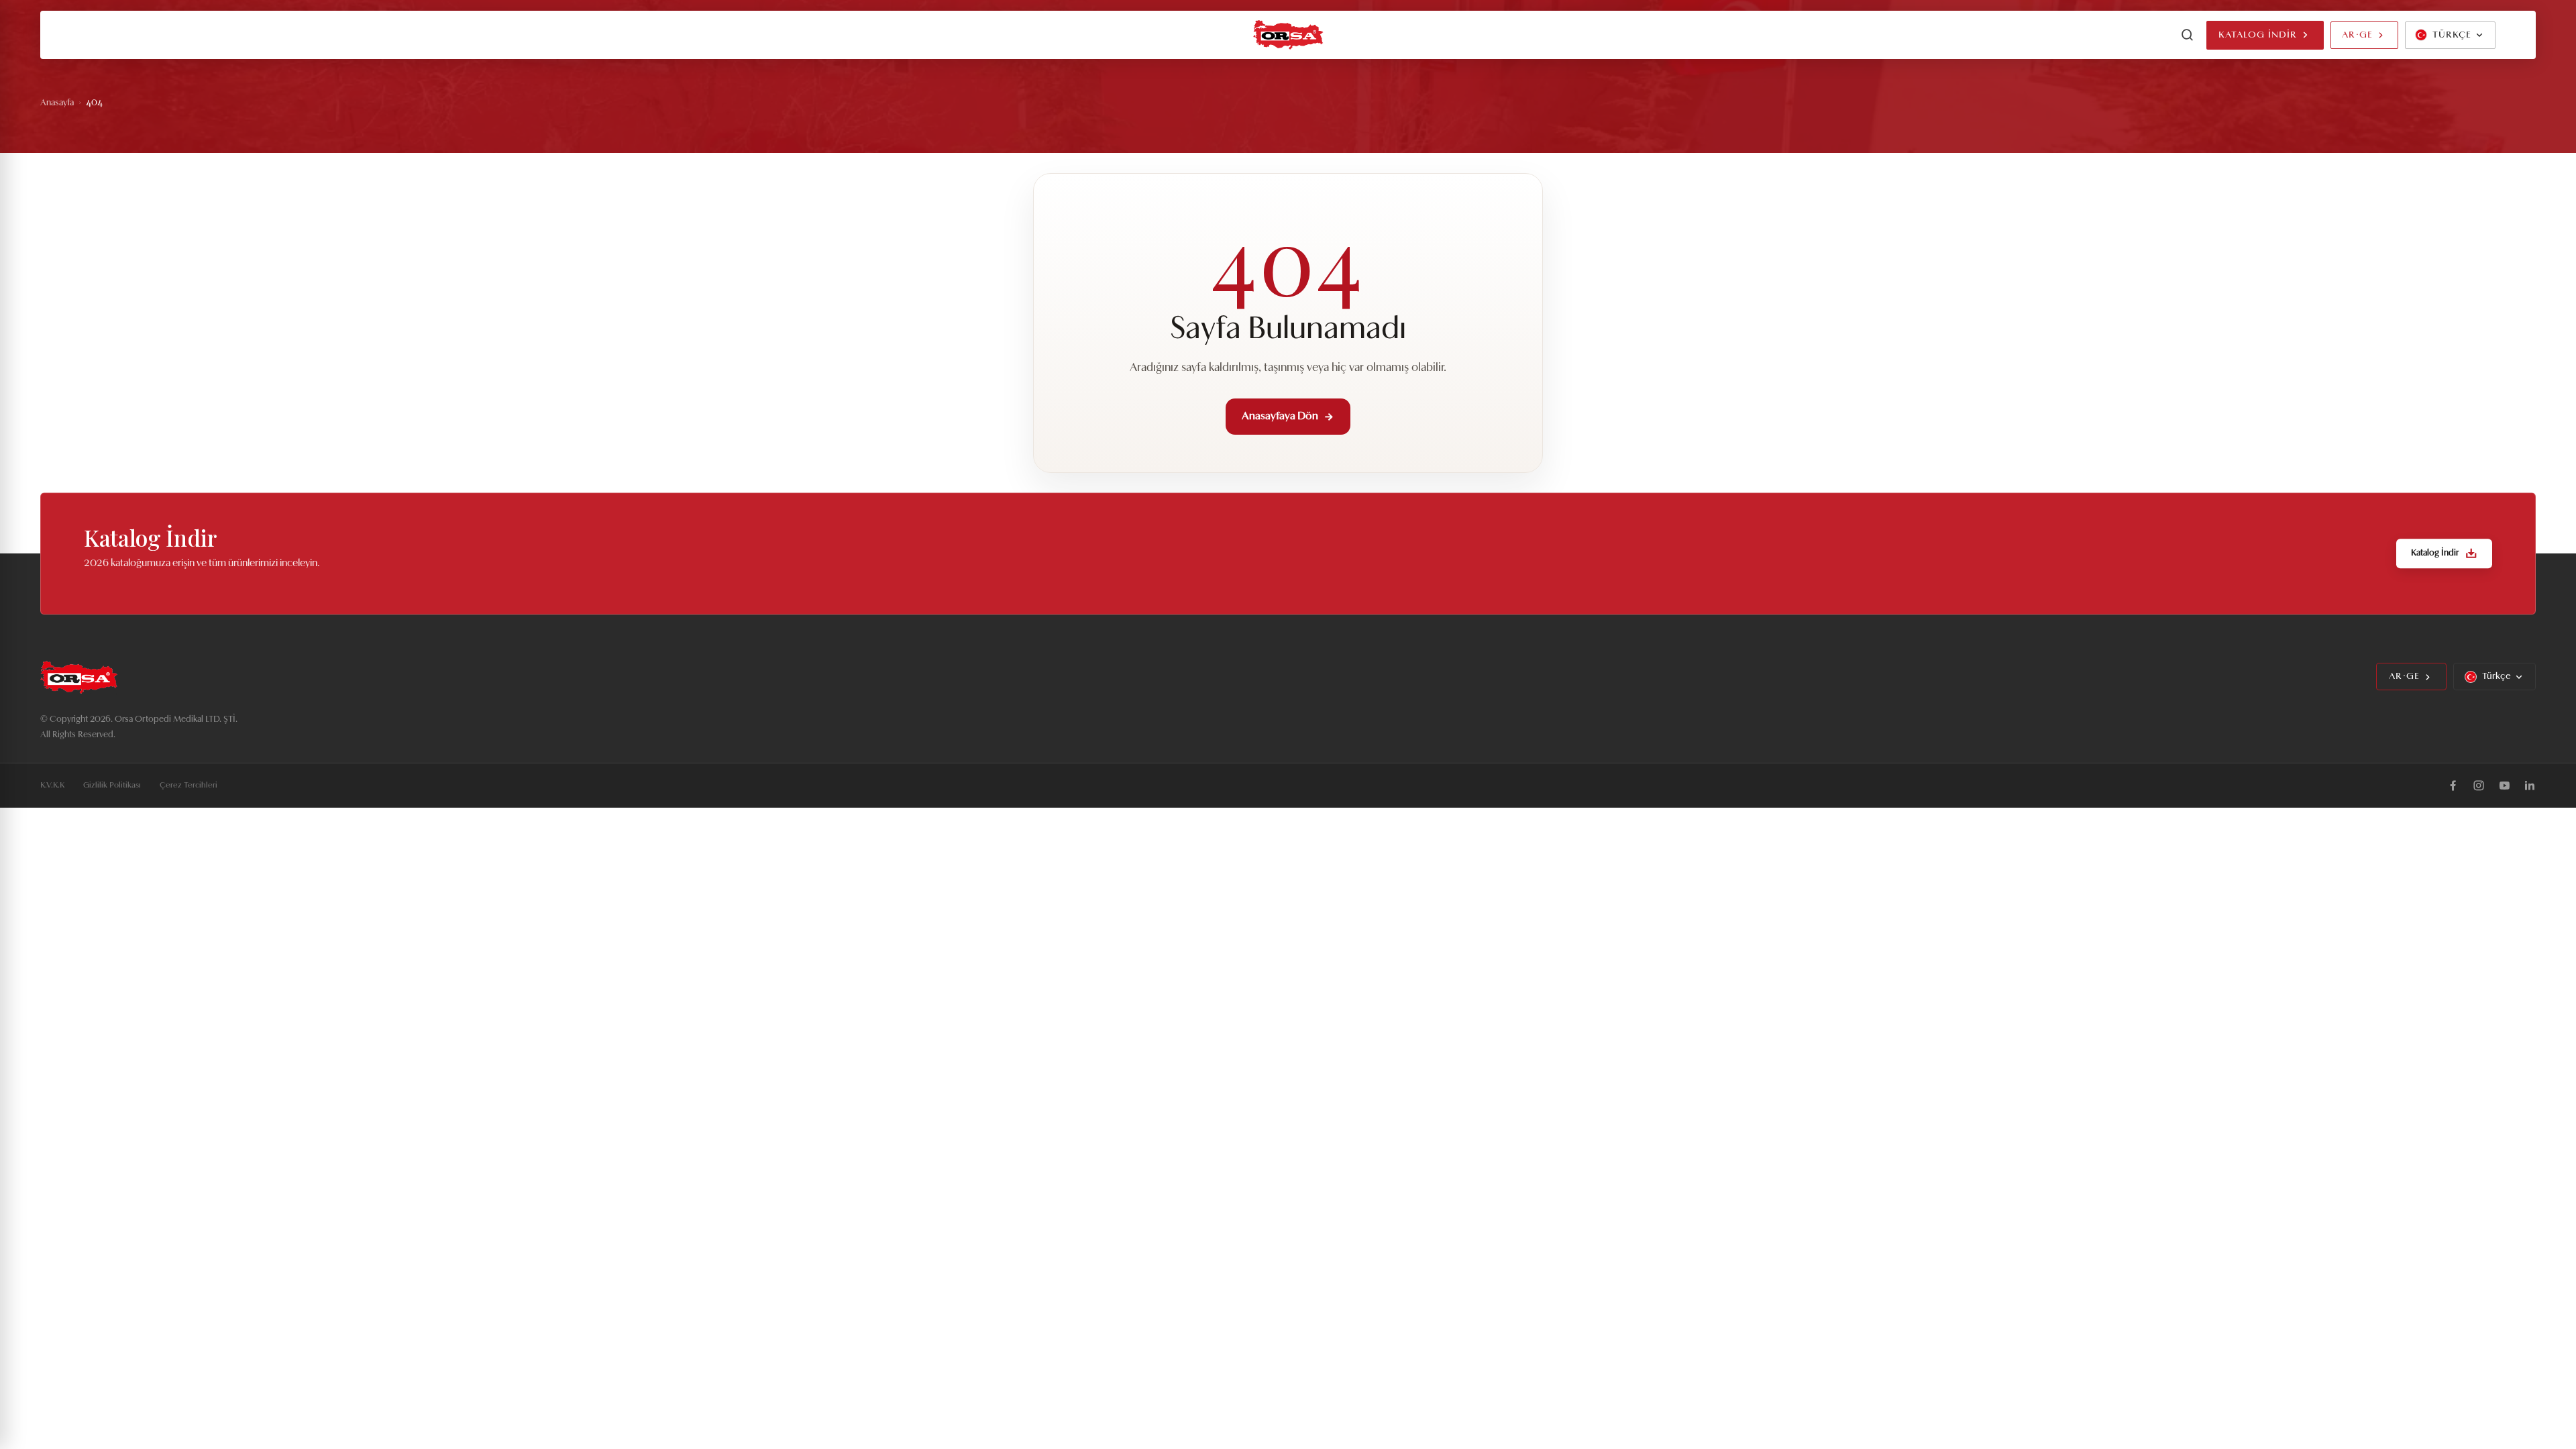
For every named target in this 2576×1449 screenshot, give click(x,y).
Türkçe (2497, 677)
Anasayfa (57, 103)
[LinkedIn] (2530, 786)
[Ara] (2188, 35)
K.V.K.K (52, 786)
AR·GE (2357, 35)
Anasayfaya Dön (1280, 417)
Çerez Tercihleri (189, 786)
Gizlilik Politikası (112, 786)
